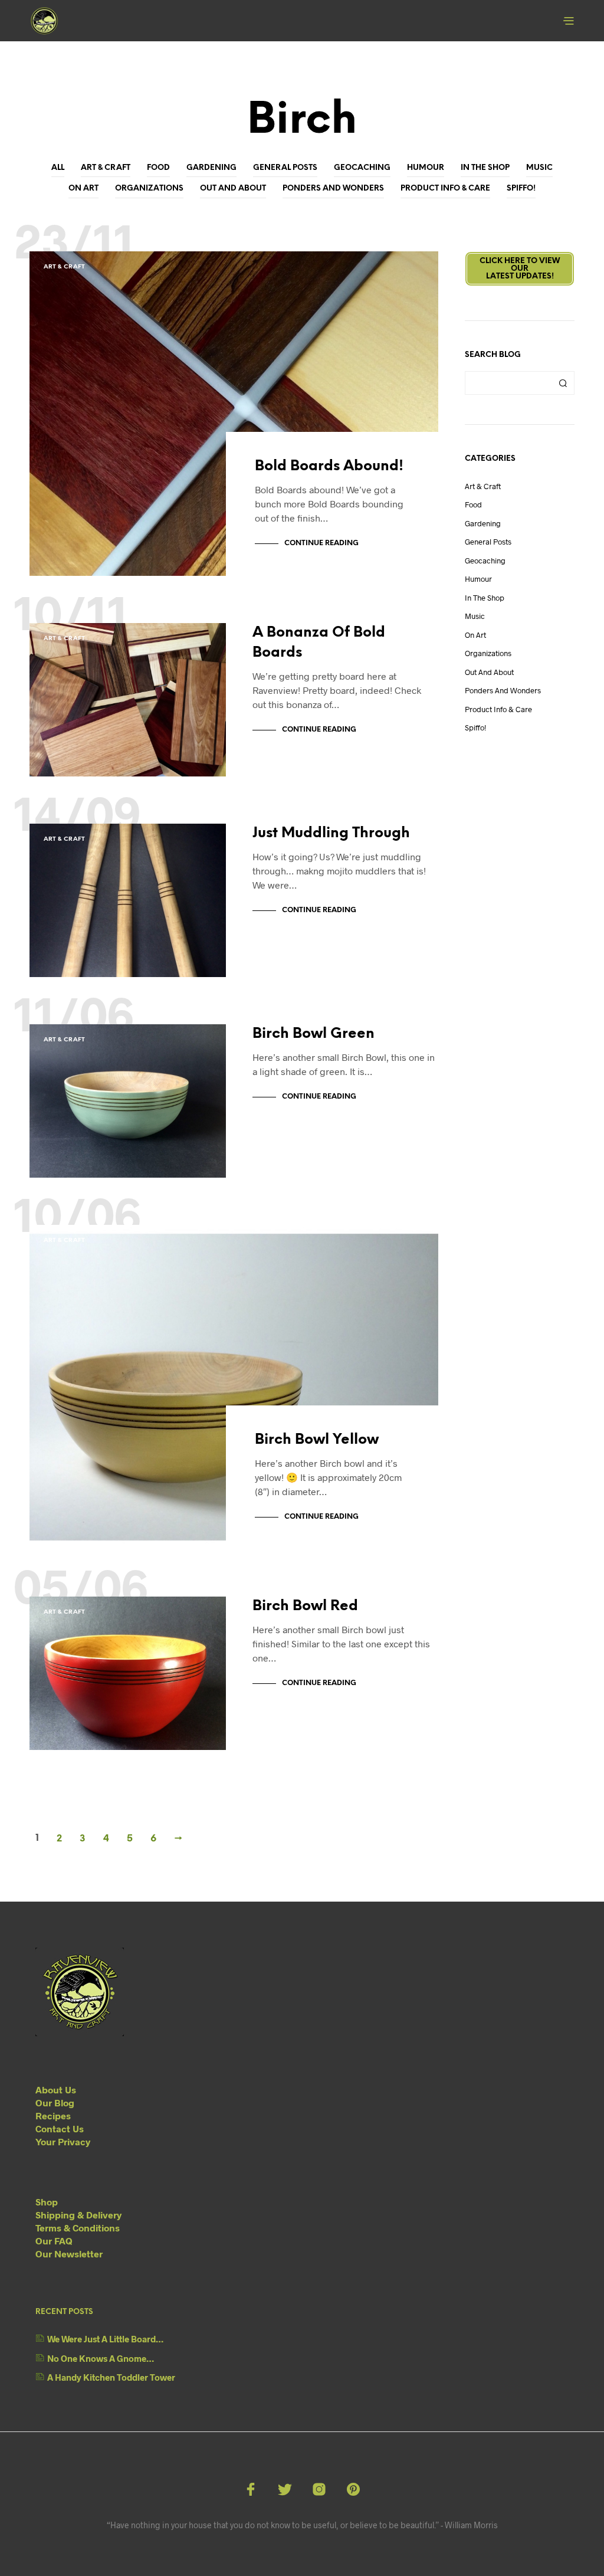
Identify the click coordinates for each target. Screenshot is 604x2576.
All (58, 168)
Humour (426, 168)
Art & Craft (106, 168)
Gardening (211, 168)
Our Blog (55, 2103)
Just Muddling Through (331, 833)
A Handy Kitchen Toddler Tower (111, 2377)
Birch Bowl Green (314, 1034)
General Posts (285, 168)
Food (158, 168)
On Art (83, 189)
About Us (56, 2090)
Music (539, 168)
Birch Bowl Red (305, 1606)
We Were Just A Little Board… (105, 2339)
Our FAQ (54, 2241)
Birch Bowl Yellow (317, 1440)
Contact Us (60, 2128)
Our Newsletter (69, 2254)
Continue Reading (321, 543)
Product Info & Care (445, 189)
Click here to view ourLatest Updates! (520, 269)
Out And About (233, 189)
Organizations (149, 189)
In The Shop (485, 168)
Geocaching (362, 168)
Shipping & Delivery (78, 2215)
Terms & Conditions (78, 2228)
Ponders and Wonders (333, 189)
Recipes (53, 2115)
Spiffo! (521, 189)
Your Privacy (63, 2141)
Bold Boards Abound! (329, 466)
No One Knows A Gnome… (101, 2358)
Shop (47, 2202)
